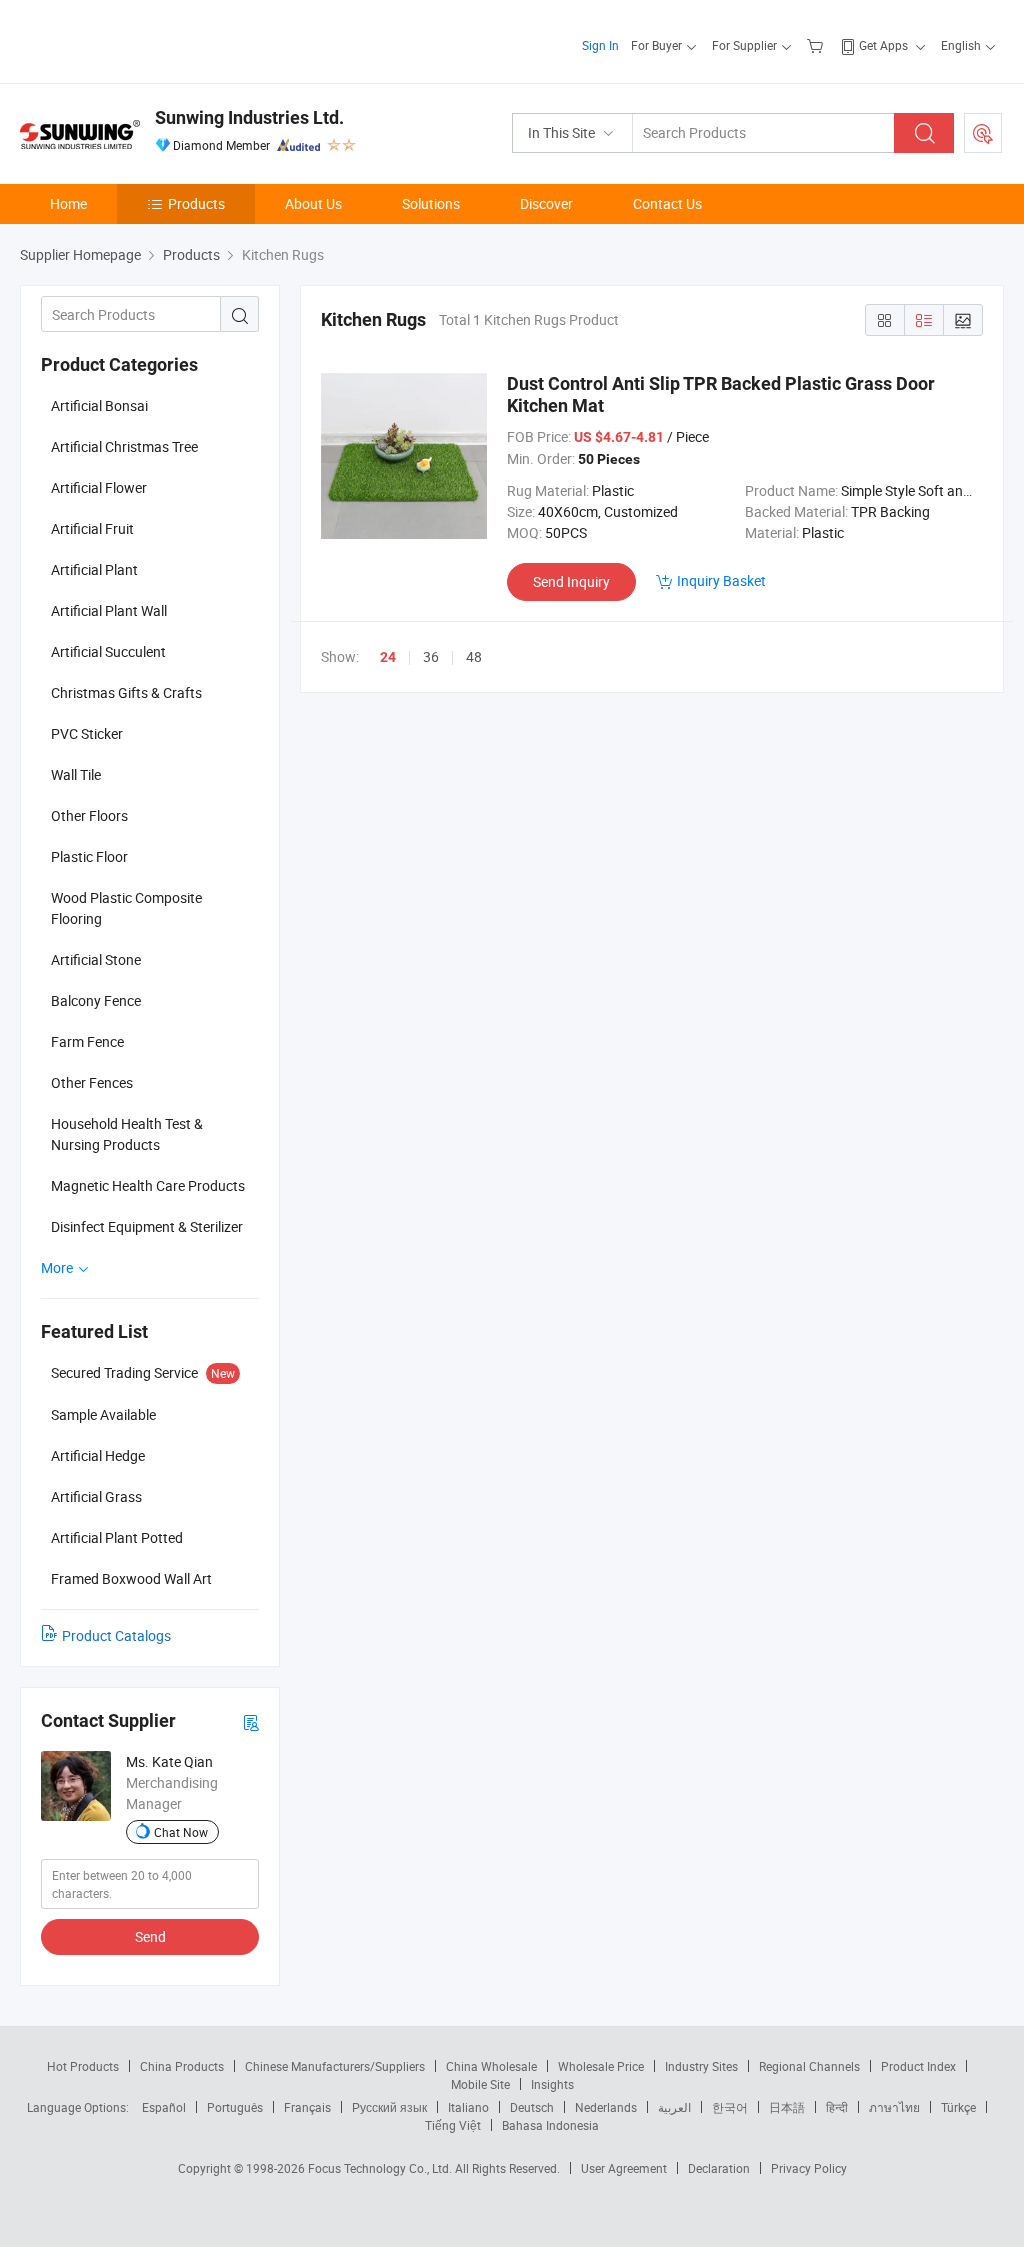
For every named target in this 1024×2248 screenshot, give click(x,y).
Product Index (918, 2066)
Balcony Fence (96, 1000)
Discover (546, 203)
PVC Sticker (87, 733)
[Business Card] (251, 1721)
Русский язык (389, 2107)
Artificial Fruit (92, 528)
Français (307, 2107)
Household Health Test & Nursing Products (127, 1134)
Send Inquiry (571, 581)
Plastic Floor (89, 856)
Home (68, 203)
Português (235, 2107)
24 (388, 657)
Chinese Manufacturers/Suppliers (335, 2066)
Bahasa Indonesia (550, 2125)
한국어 (730, 2107)
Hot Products (83, 2066)
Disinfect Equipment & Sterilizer (147, 1226)
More (58, 1267)
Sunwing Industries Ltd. (249, 117)
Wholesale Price (601, 2066)
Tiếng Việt (453, 2125)
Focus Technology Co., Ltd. (381, 2168)
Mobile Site (480, 2084)
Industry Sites (701, 2066)
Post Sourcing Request (983, 133)
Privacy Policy (809, 2168)
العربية (674, 2107)
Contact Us (667, 203)
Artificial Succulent (108, 651)
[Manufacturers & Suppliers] (148, 39)
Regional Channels (809, 2066)
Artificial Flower (99, 487)
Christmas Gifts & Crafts (126, 692)
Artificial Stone (96, 959)
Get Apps (883, 45)
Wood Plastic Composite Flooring (126, 908)
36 (431, 656)
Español (164, 2107)
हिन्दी (837, 2107)
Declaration (719, 2168)
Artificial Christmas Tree (124, 446)
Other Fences (92, 1082)
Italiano (468, 2107)
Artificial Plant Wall (109, 610)
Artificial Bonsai (99, 405)
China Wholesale (491, 2066)
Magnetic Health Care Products (148, 1185)
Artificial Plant (94, 569)
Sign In (600, 45)
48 (474, 656)
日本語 (787, 2107)
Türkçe (958, 2107)
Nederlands (606, 2107)
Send (150, 1936)
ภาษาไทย (894, 2107)
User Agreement (624, 2168)
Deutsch (532, 2107)
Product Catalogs (116, 1635)
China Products (182, 2066)
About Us (313, 203)
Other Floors (89, 815)
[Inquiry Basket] (817, 45)
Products (196, 203)
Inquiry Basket (721, 580)
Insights (552, 2084)
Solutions (431, 203)
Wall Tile (76, 774)
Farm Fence (87, 1041)
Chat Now (181, 1832)
